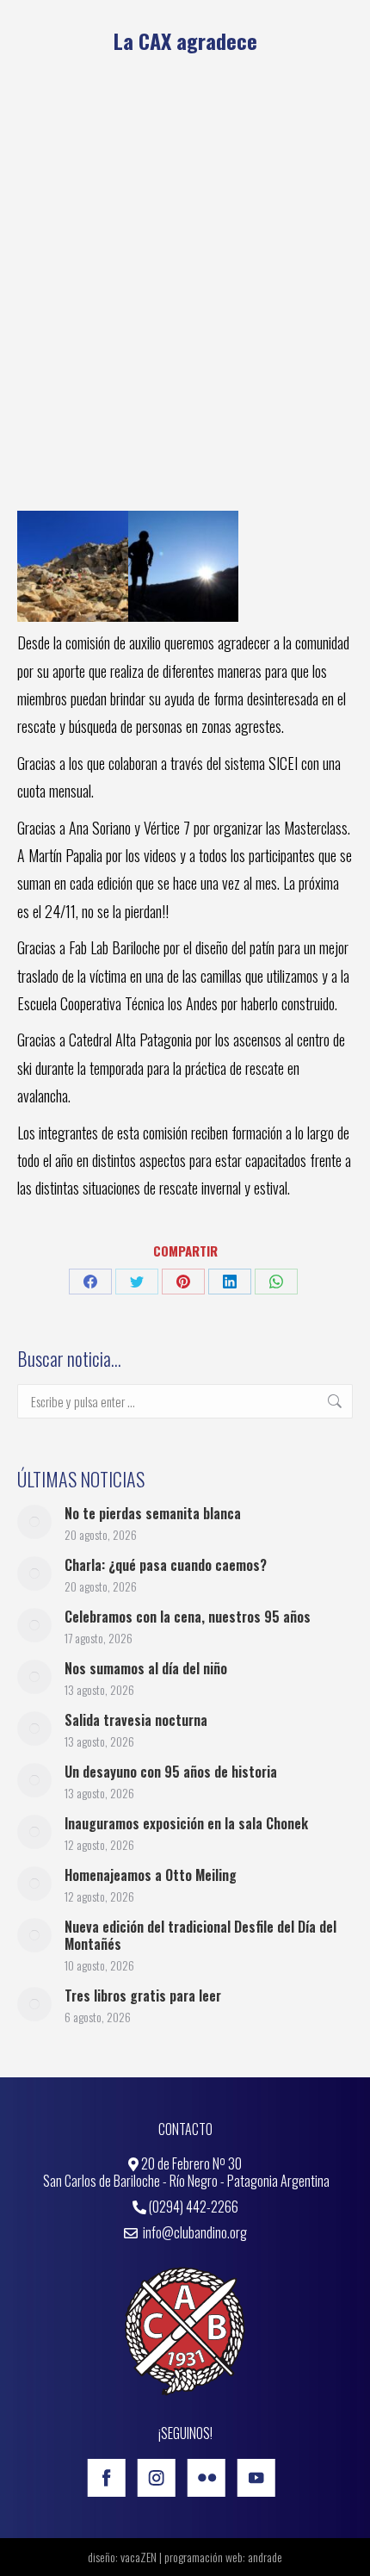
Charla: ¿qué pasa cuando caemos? (166, 1565)
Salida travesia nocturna (136, 1720)
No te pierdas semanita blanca (153, 1513)
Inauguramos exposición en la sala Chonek (186, 1823)
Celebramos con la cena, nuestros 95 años (188, 1617)
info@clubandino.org (194, 2232)
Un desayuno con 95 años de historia (171, 1772)
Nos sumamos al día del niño (146, 1668)
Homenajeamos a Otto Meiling (151, 1875)
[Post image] (34, 1522)
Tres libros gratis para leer (143, 1996)
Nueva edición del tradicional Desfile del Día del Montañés (200, 1935)
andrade (265, 2557)
